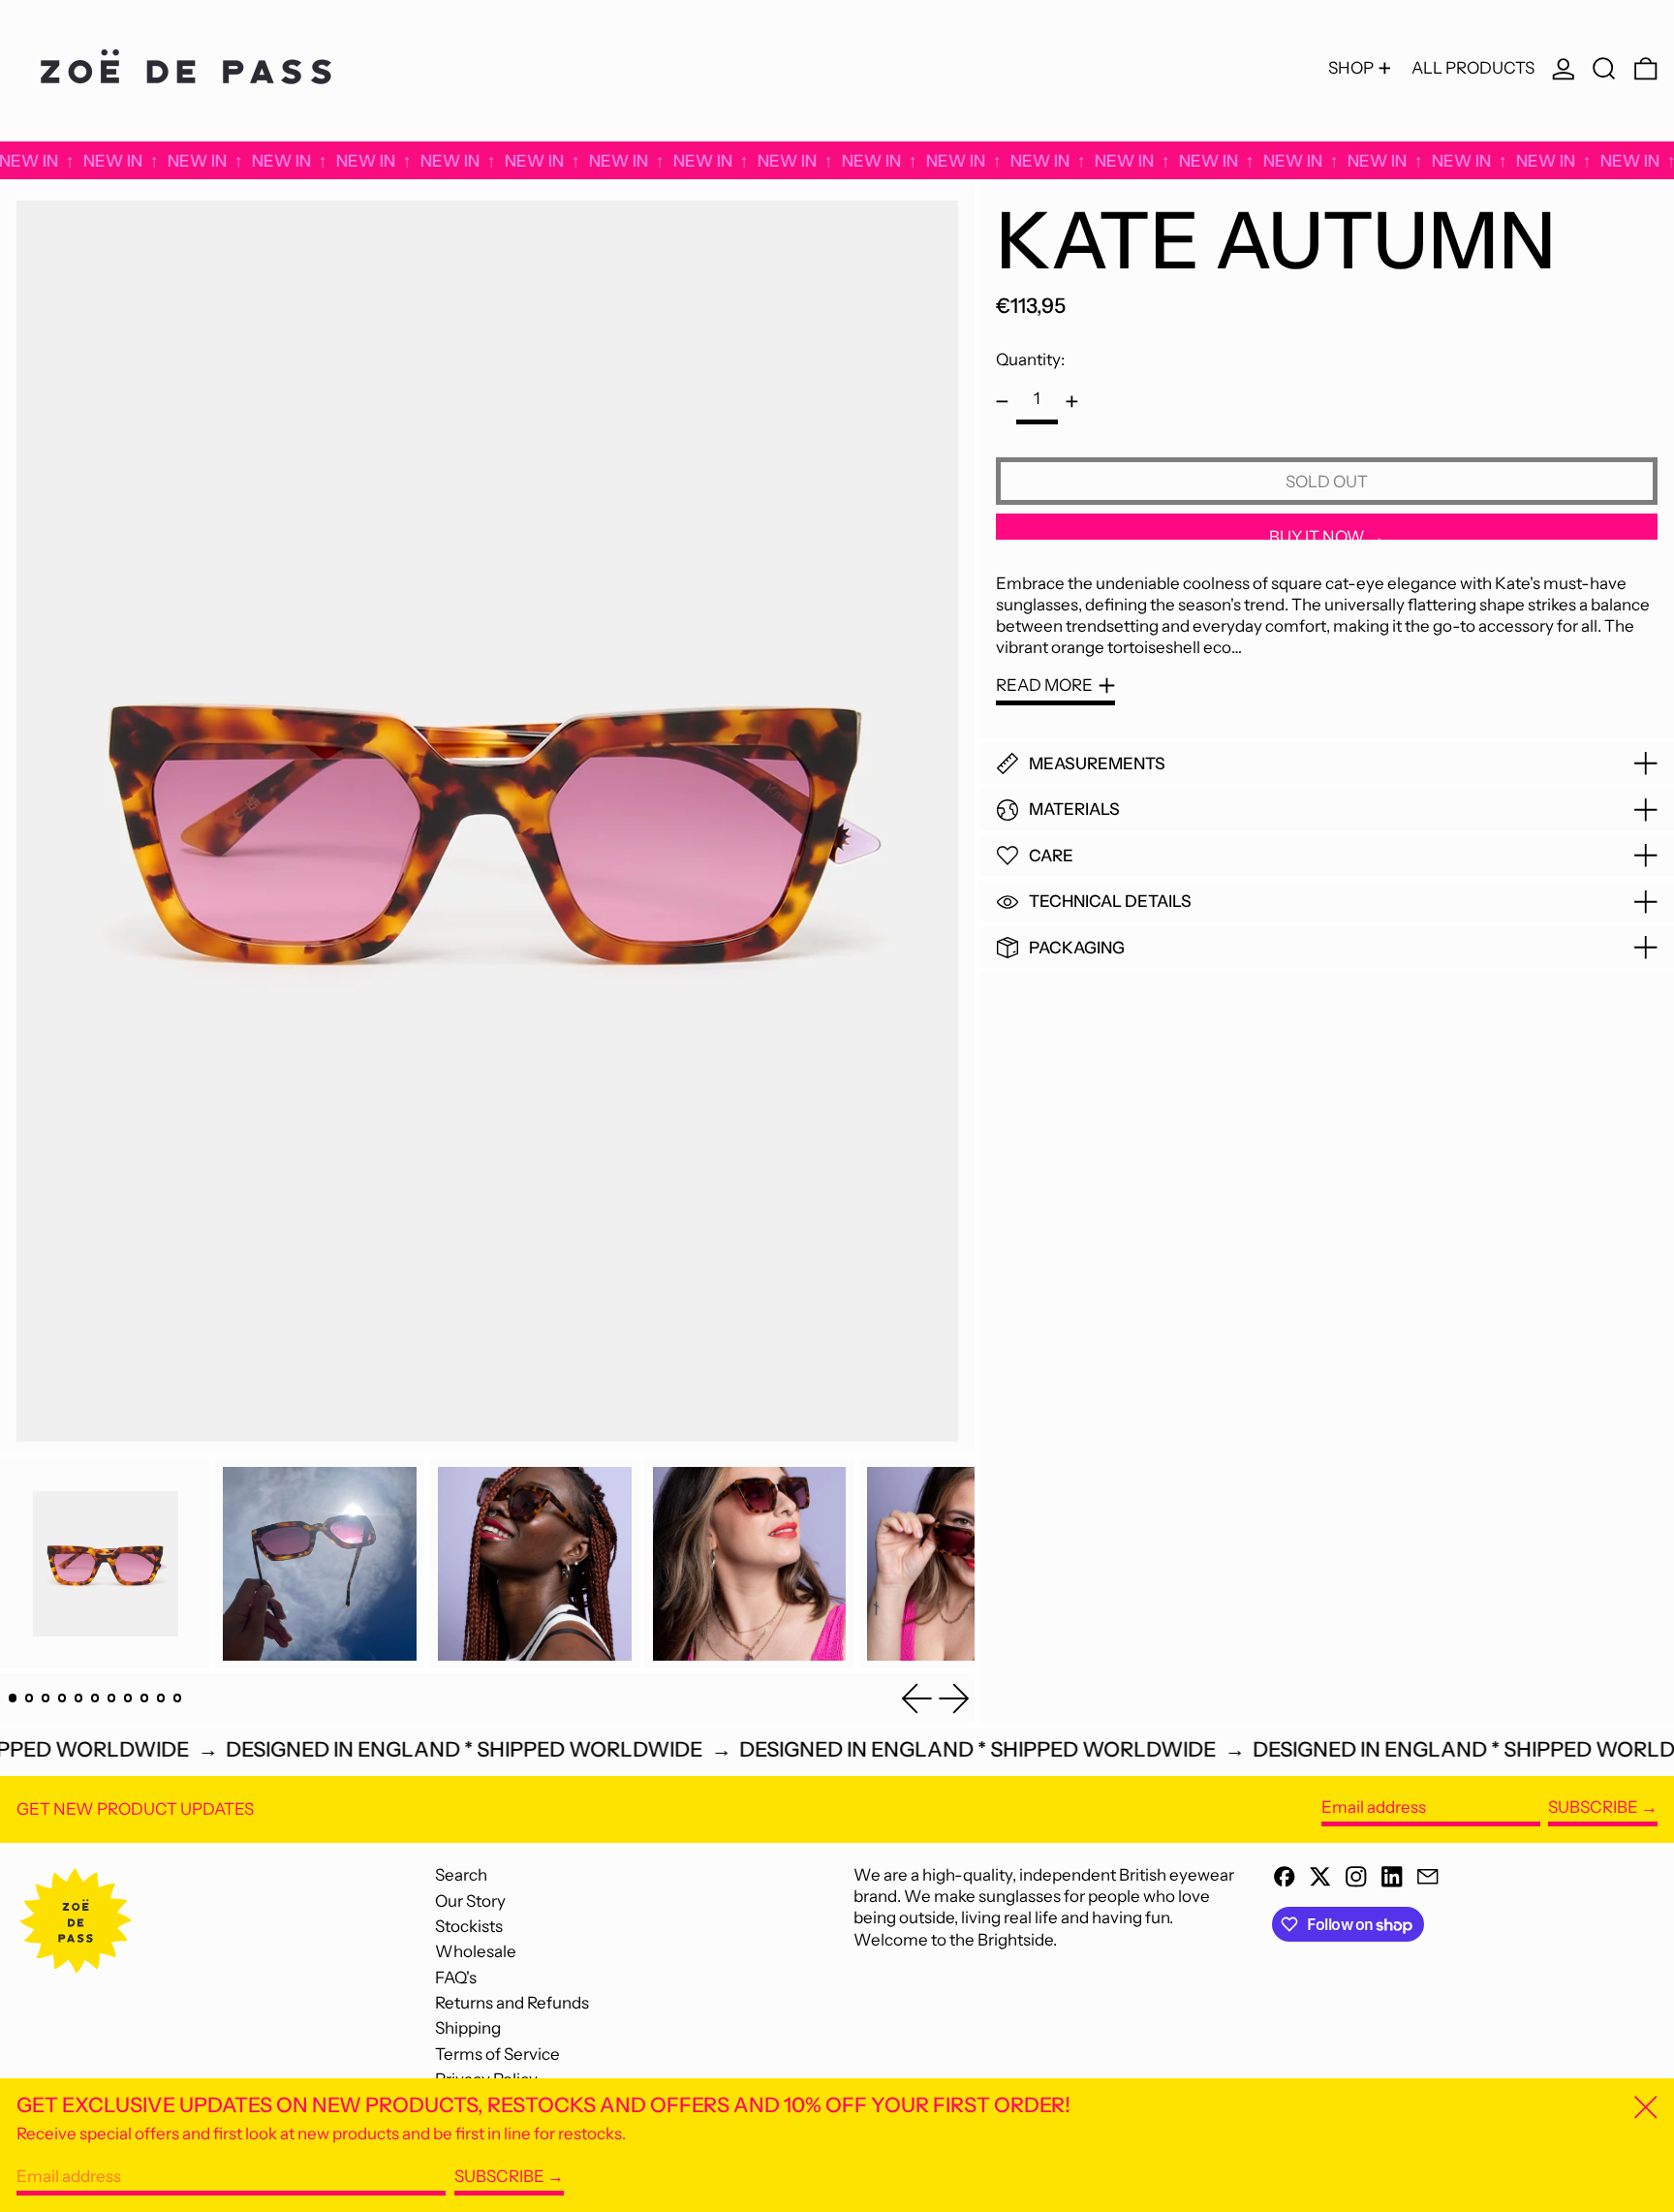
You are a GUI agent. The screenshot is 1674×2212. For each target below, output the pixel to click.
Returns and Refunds (512, 2003)
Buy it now (1317, 534)
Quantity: (1030, 359)
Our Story (470, 1901)
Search (461, 1875)
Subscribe (1593, 1807)
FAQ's (456, 1978)
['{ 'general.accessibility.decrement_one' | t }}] (1002, 402)
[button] (1604, 68)
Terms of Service (497, 2054)
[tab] (13, 1698)
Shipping (468, 2028)
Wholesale (476, 1951)
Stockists (469, 1926)
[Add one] (1072, 402)
